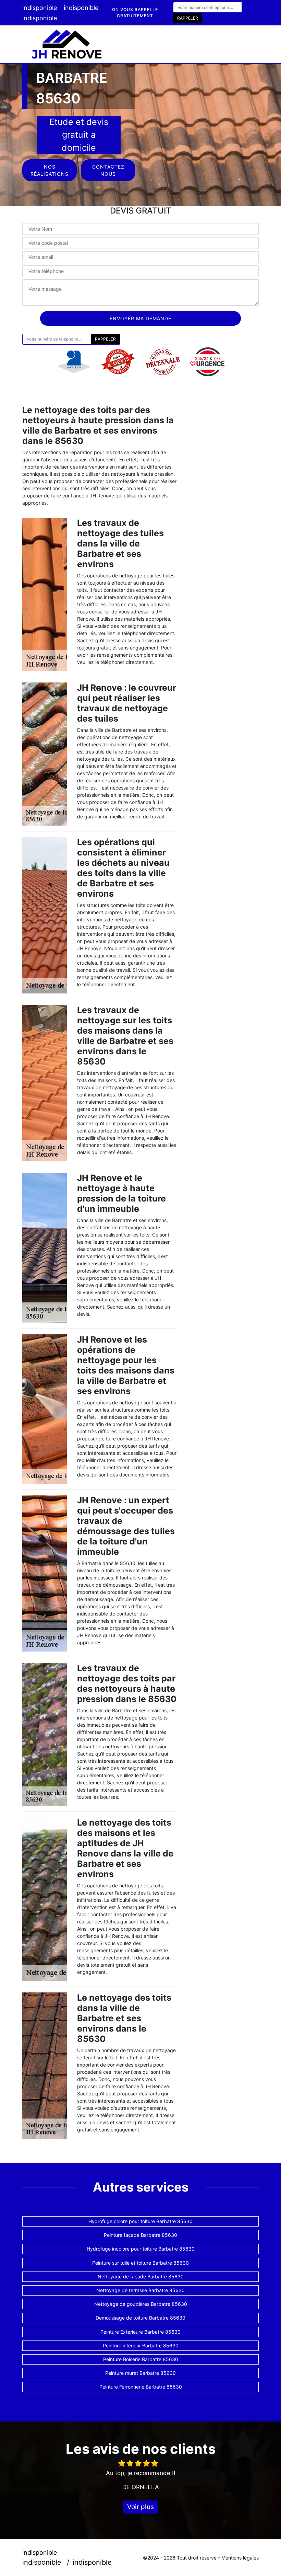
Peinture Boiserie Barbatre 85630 (141, 2359)
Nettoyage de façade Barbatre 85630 (141, 2276)
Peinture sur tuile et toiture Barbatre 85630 (140, 2263)
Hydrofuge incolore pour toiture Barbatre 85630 (141, 2249)
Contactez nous (108, 170)
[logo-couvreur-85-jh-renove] (67, 44)
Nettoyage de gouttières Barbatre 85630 (141, 2304)
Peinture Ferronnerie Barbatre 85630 (141, 2387)
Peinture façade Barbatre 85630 (140, 2235)
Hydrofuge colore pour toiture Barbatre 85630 (140, 2221)
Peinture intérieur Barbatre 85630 (141, 2345)
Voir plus (140, 2507)
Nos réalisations (50, 170)
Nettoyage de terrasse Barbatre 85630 (140, 2290)
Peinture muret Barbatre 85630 (140, 2373)
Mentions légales (240, 2558)
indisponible (40, 8)
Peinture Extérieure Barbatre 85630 (140, 2332)
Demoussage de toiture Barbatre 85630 (140, 2318)
